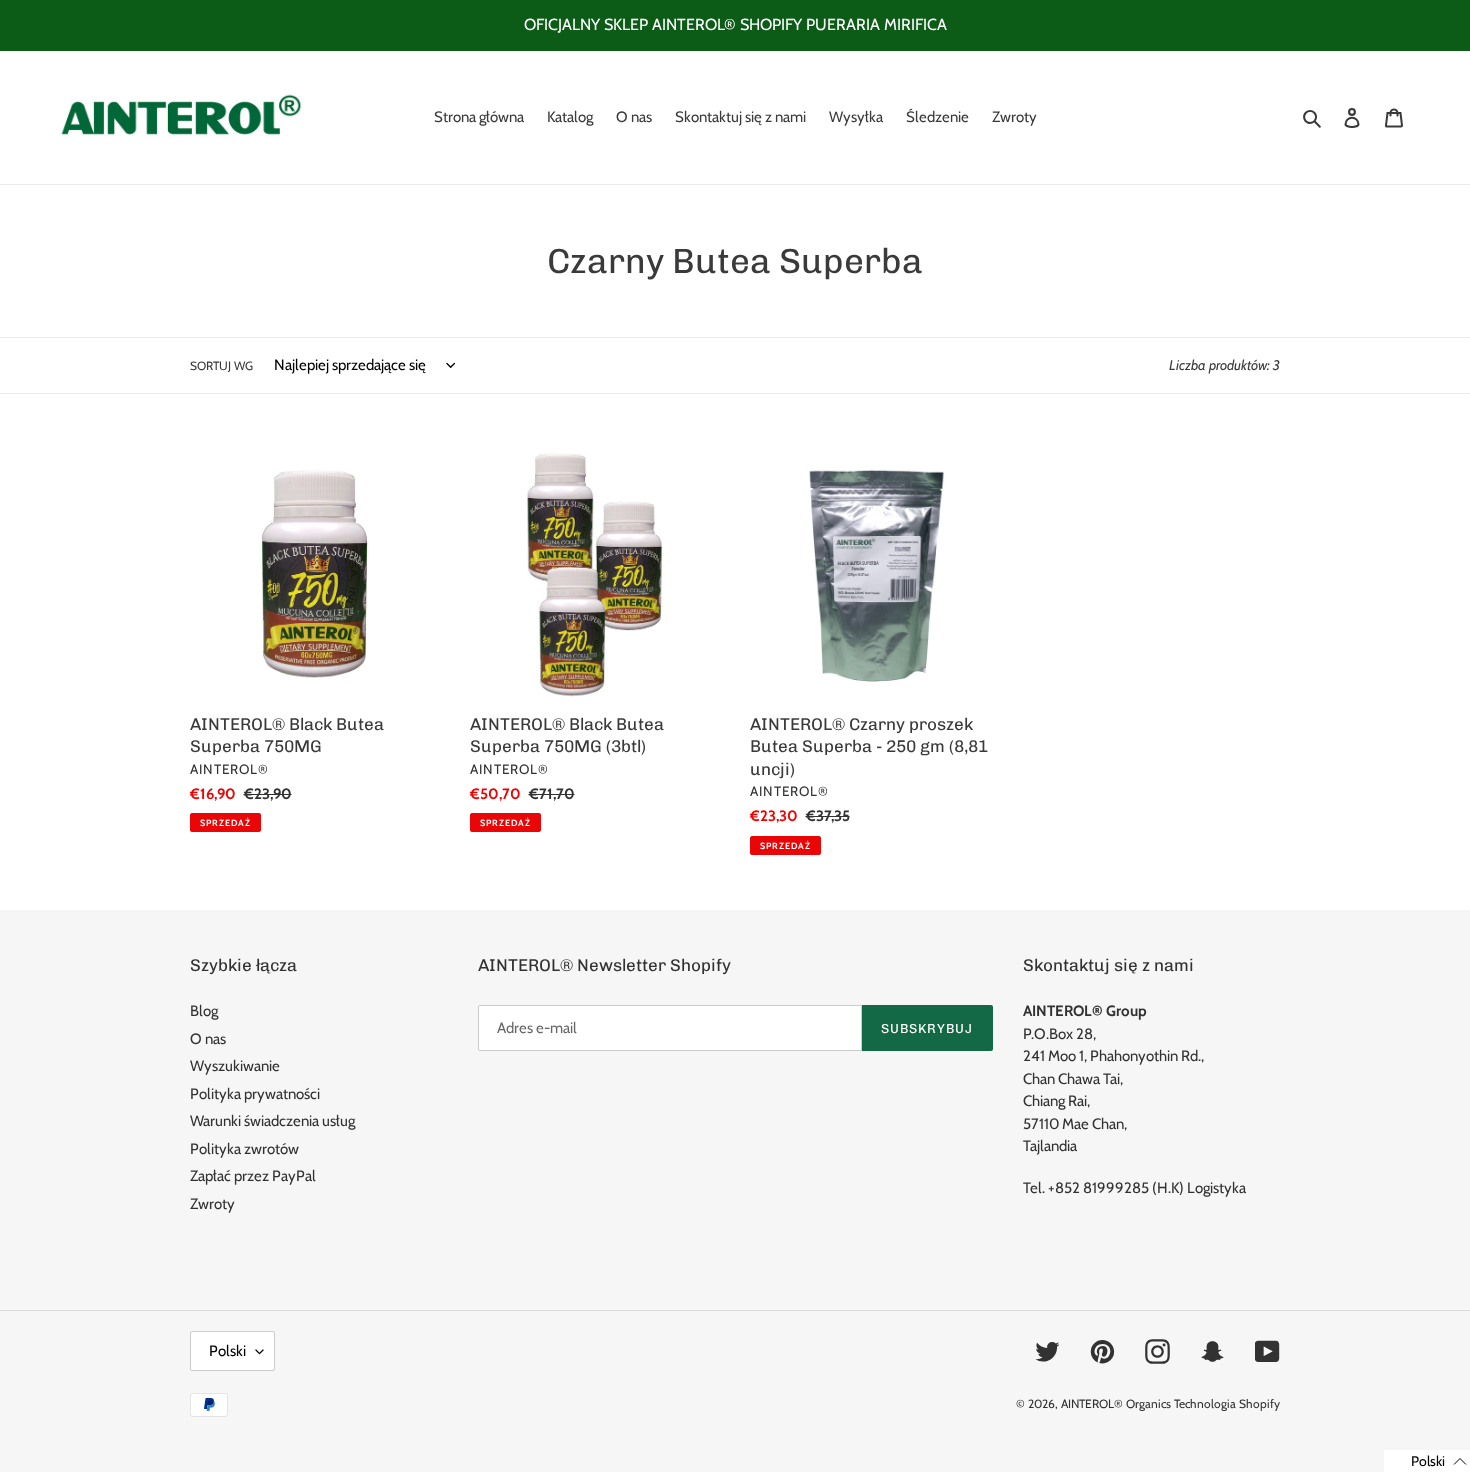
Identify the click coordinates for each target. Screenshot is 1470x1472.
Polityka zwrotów (244, 1149)
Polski (227, 1351)
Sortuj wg (221, 365)
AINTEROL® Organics (1116, 1403)
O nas (208, 1039)
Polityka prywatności (255, 1094)
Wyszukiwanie (235, 1066)
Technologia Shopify (1227, 1403)
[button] (1427, 1461)
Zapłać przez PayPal (253, 1176)
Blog (204, 1011)
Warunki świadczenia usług (272, 1121)
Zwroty (212, 1204)
